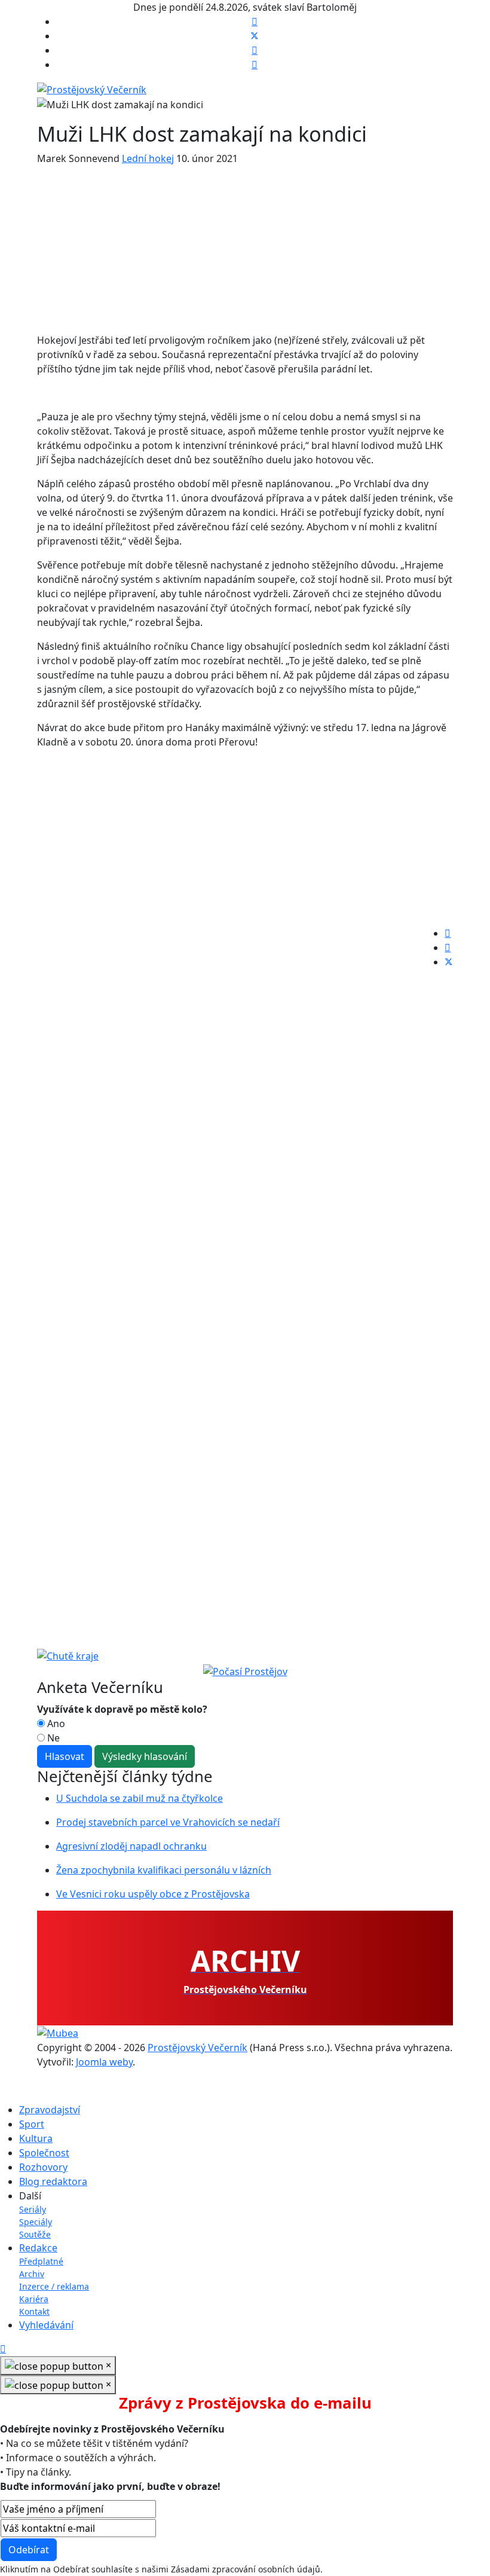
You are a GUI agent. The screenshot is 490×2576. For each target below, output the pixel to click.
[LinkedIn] (448, 948)
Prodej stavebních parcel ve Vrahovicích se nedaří (168, 1822)
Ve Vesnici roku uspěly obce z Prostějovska (153, 1894)
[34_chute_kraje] (68, 1655)
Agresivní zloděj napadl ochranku (131, 1846)
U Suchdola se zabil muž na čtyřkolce (140, 1798)
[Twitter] (255, 36)
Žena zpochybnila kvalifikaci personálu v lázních (164, 1870)
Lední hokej (148, 158)
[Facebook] (255, 22)
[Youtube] (255, 50)
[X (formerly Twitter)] (449, 962)
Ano (55, 1724)
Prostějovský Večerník (197, 2048)
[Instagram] (255, 65)
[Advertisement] (245, 249)
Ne (52, 1738)
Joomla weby (104, 2062)
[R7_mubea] (58, 2033)
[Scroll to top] (3, 2349)
